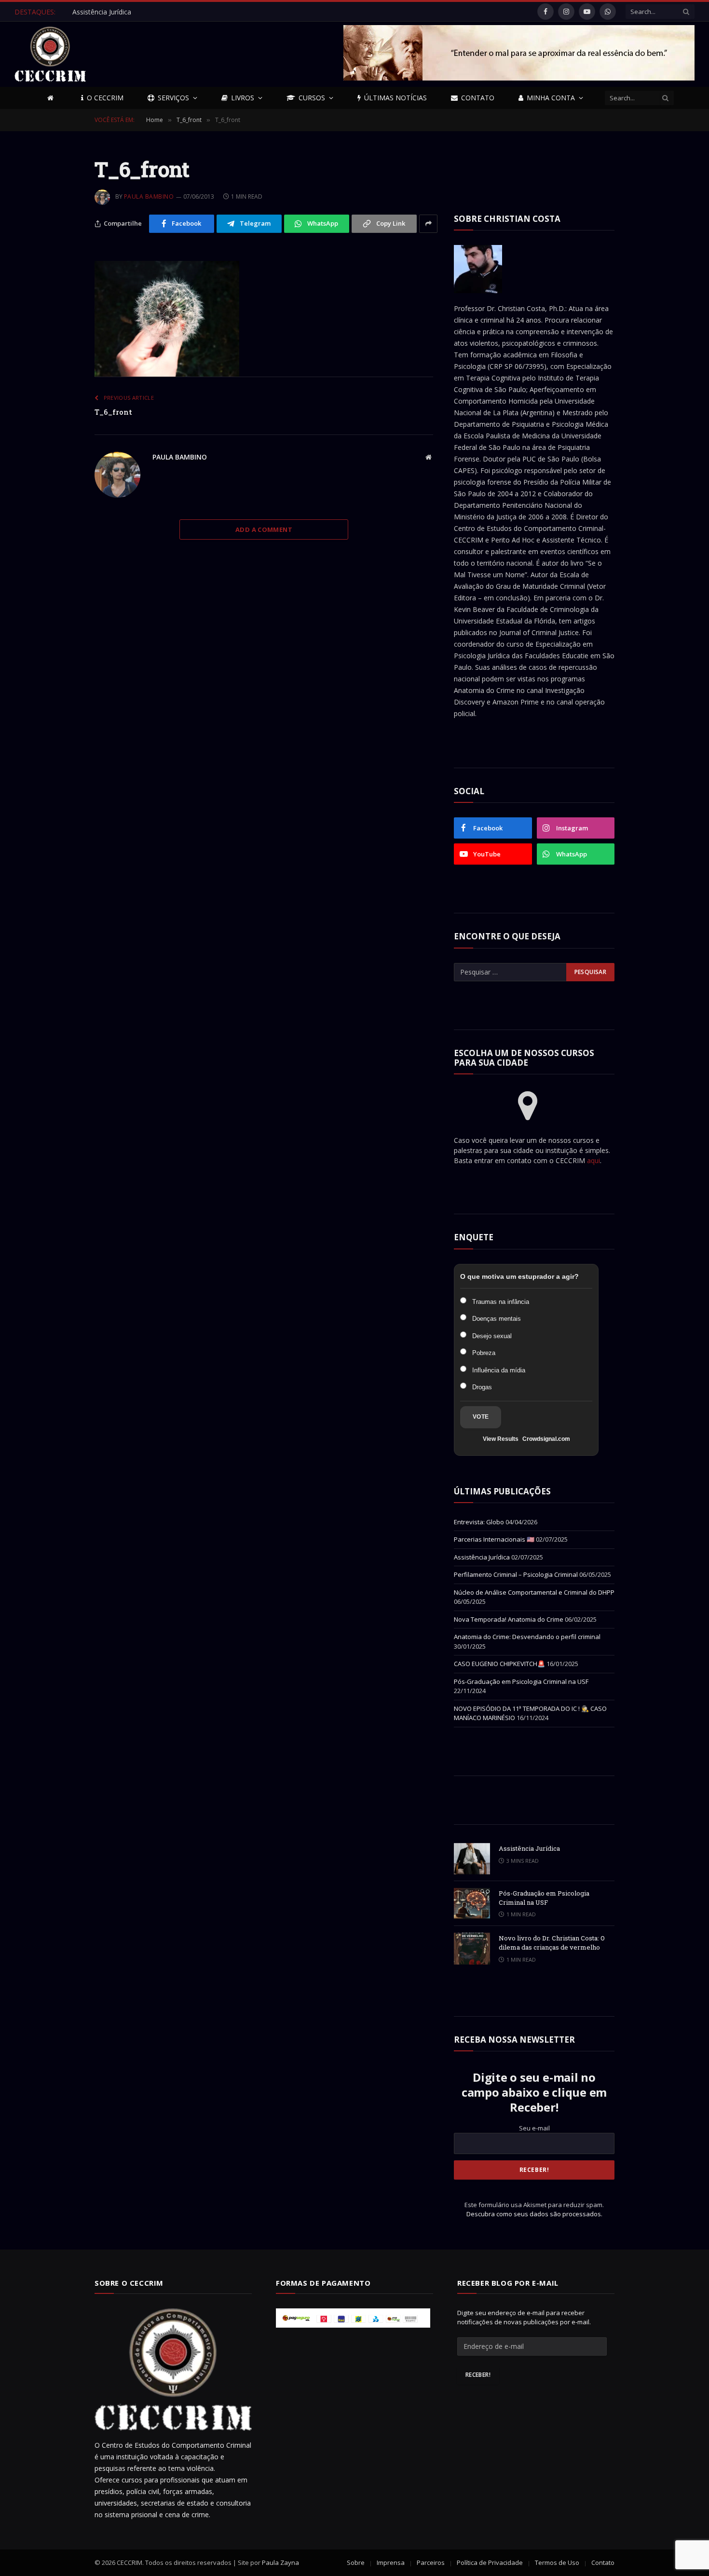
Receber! (478, 2375)
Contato (478, 98)
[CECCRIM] (50, 54)
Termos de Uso (557, 2562)
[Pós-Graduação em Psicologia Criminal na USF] (472, 1904)
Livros (243, 98)
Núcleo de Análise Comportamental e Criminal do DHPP (534, 1592)
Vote (481, 1417)
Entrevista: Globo (479, 1522)
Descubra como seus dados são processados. (534, 2214)
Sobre (356, 2562)
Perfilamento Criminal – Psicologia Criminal (516, 1574)
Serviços (173, 98)
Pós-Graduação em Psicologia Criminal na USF (521, 1681)
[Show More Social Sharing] (429, 224)
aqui (593, 1160)
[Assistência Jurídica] (472, 1859)
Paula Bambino (149, 197)
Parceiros (431, 2562)
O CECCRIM (105, 98)
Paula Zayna (280, 2562)
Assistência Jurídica (102, 12)
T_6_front (113, 412)
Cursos (312, 98)
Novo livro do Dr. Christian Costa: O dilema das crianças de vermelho (552, 1943)
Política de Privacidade (490, 2562)
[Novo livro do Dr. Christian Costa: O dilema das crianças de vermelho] (472, 1948)
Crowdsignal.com (546, 1439)
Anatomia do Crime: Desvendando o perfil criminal (527, 1637)
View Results (501, 1439)
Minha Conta (551, 98)
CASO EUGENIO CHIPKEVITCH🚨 (499, 1664)
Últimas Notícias (395, 98)
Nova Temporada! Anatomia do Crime (509, 1619)
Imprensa (391, 2562)
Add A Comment (264, 529)
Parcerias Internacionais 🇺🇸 (494, 1539)
